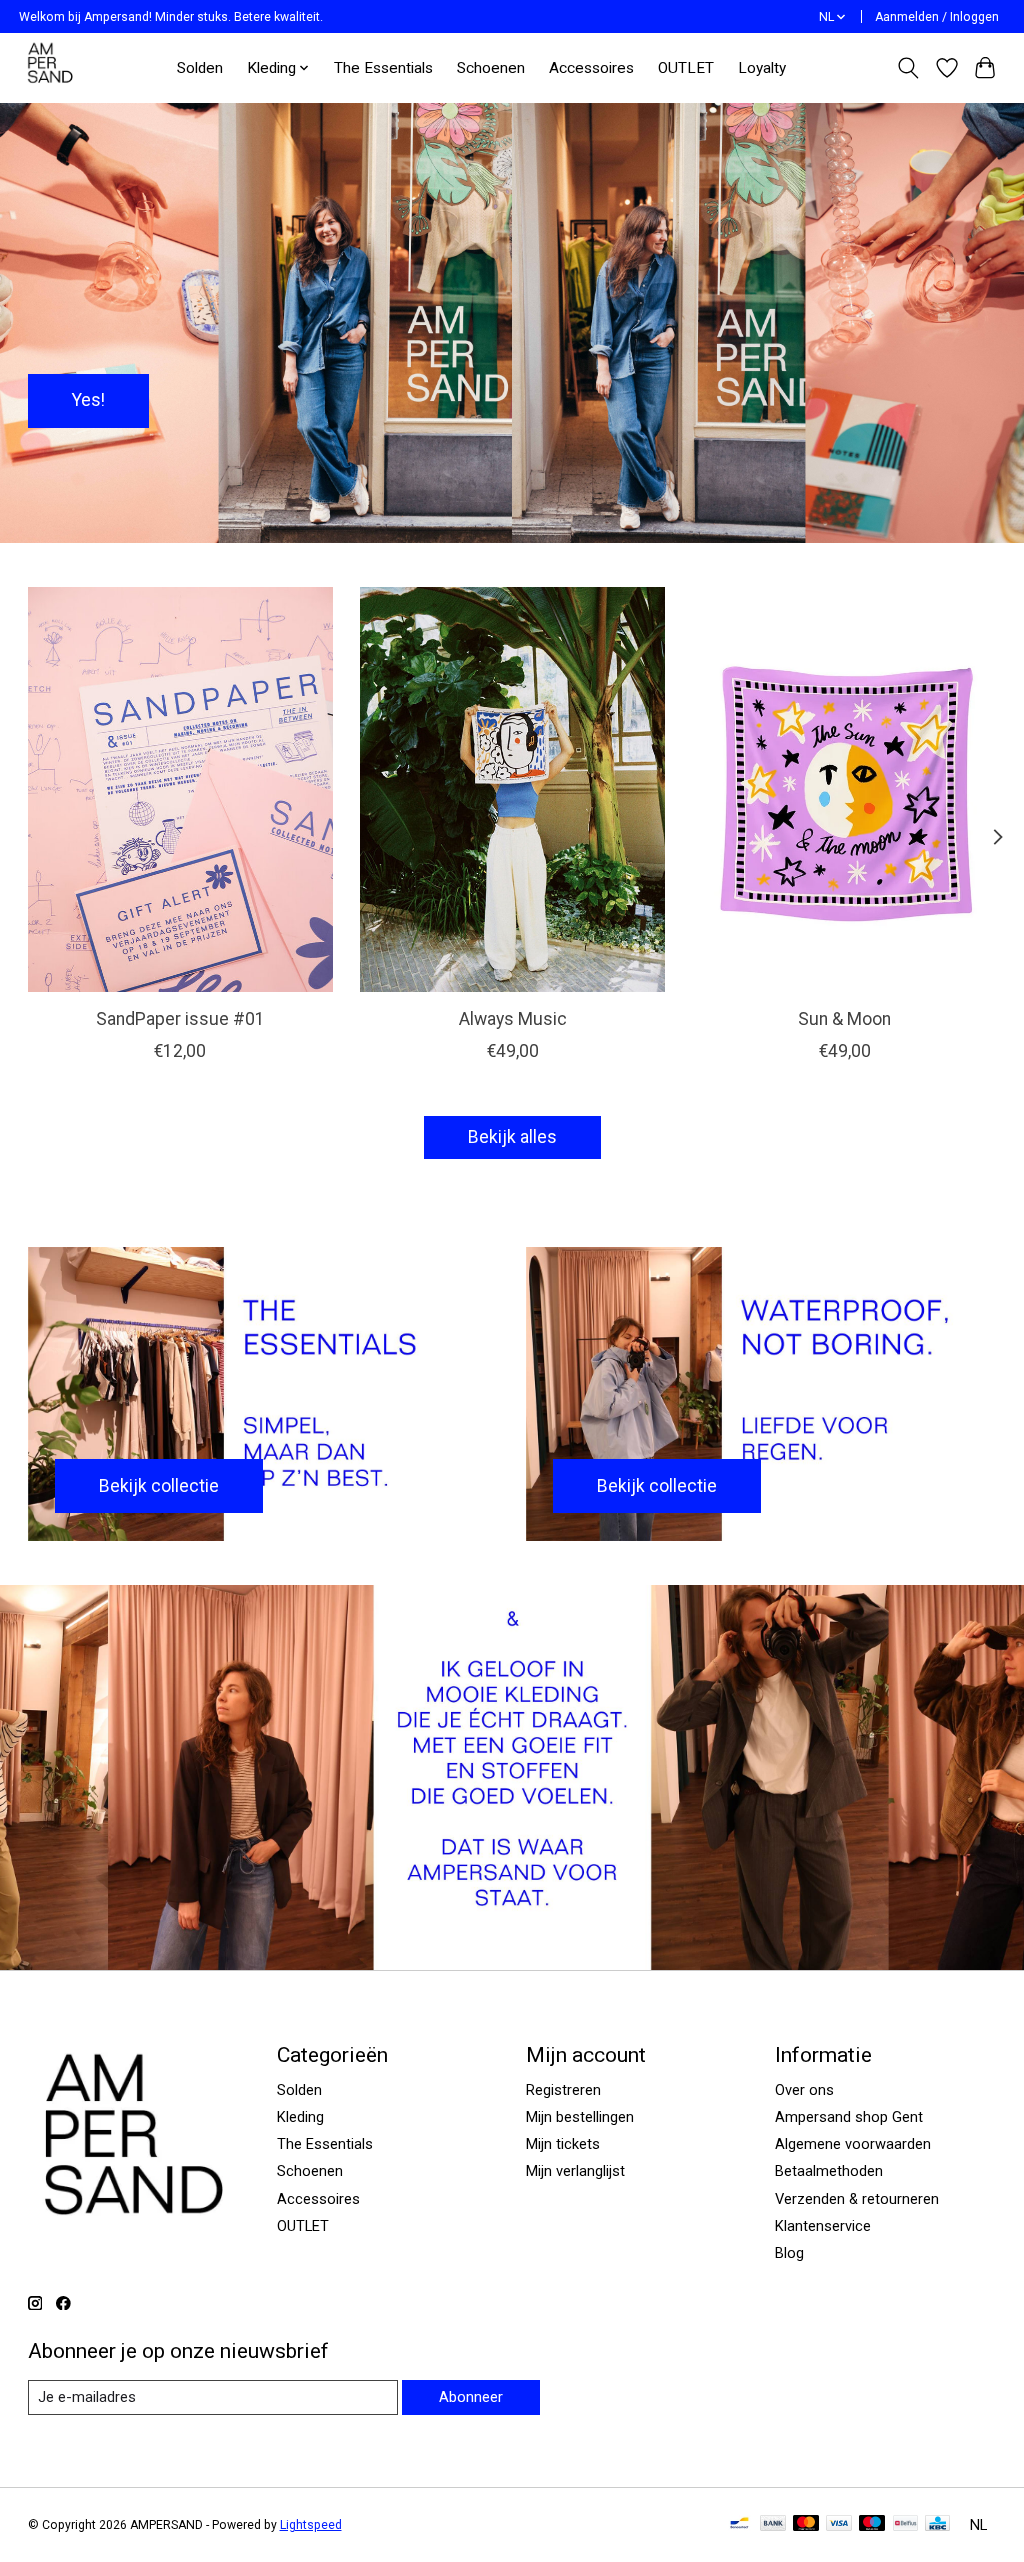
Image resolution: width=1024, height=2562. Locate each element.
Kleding (300, 2117)
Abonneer (471, 2397)
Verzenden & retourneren (857, 2199)
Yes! (88, 400)
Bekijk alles (512, 1137)
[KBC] (937, 2524)
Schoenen (491, 68)
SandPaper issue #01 (179, 1019)
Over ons (804, 2090)
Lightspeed (311, 2525)
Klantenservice (823, 2226)
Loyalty (762, 68)
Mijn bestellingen (580, 2117)
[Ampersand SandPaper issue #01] (180, 789)
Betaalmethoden (829, 2171)
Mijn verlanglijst (575, 2171)
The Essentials (383, 68)
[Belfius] (905, 2524)
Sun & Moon (844, 1019)
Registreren (563, 2090)
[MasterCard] (806, 2524)
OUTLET (686, 68)
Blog (789, 2253)
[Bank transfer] (773, 2524)
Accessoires (591, 68)
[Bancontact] (739, 2524)
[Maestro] (872, 2524)
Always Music (512, 1019)
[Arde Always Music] (512, 789)
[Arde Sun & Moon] (844, 789)
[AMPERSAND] (51, 67)
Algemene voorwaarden (853, 2144)
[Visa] (839, 2524)
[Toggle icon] (907, 68)
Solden (200, 68)
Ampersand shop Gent (849, 2117)
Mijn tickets (563, 2144)
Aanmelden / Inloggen (937, 17)
